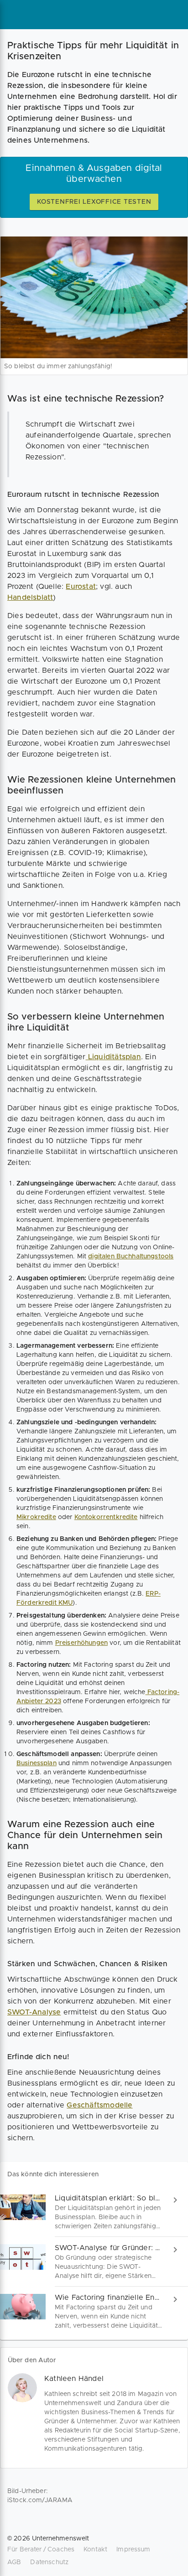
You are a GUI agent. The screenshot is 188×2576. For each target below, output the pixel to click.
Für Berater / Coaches (41, 2550)
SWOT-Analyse (34, 2012)
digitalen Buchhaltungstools (131, 1257)
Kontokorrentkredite (106, 1517)
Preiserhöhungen (81, 1643)
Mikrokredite (36, 1517)
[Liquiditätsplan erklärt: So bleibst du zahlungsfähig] (94, 2212)
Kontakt (95, 2550)
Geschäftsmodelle (99, 2105)
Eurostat (81, 587)
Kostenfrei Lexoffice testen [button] (94, 202)
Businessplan (37, 1763)
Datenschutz (49, 2562)
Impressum (133, 2550)
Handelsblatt (30, 598)
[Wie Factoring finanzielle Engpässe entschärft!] (94, 2311)
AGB (14, 2562)
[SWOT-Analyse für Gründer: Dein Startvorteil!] (94, 2262)
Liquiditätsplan (113, 1057)
